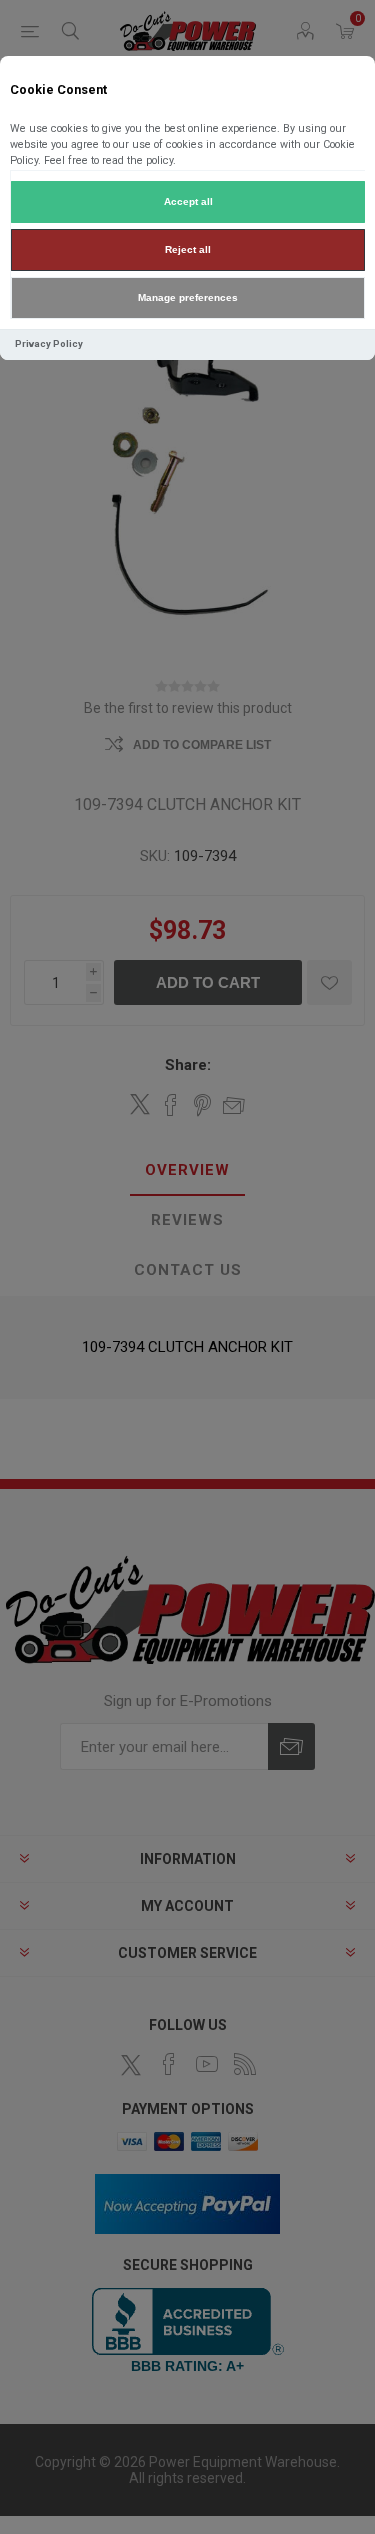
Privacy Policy (49, 343)
